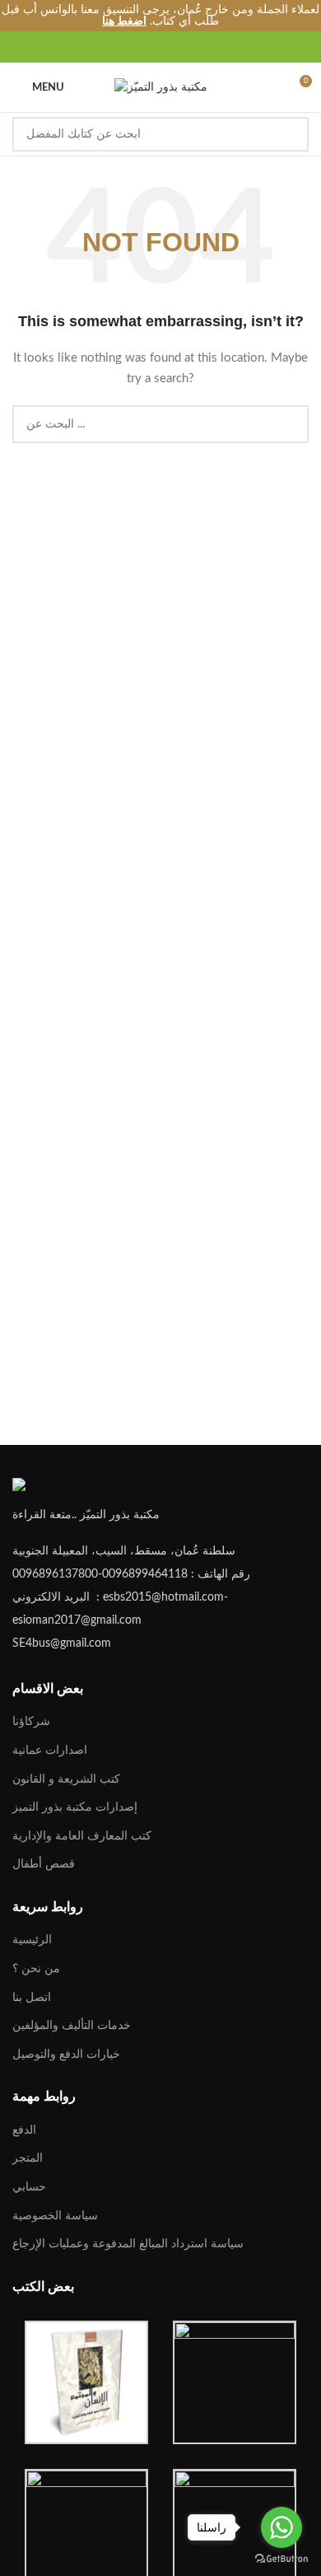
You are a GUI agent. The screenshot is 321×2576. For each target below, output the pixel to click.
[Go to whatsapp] (281, 2527)
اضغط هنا (124, 21)
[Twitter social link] (132, 47)
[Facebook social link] (113, 47)
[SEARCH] (291, 134)
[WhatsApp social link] (189, 47)
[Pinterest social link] (151, 47)
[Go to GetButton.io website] (281, 2559)
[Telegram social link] (208, 47)
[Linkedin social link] (170, 47)
